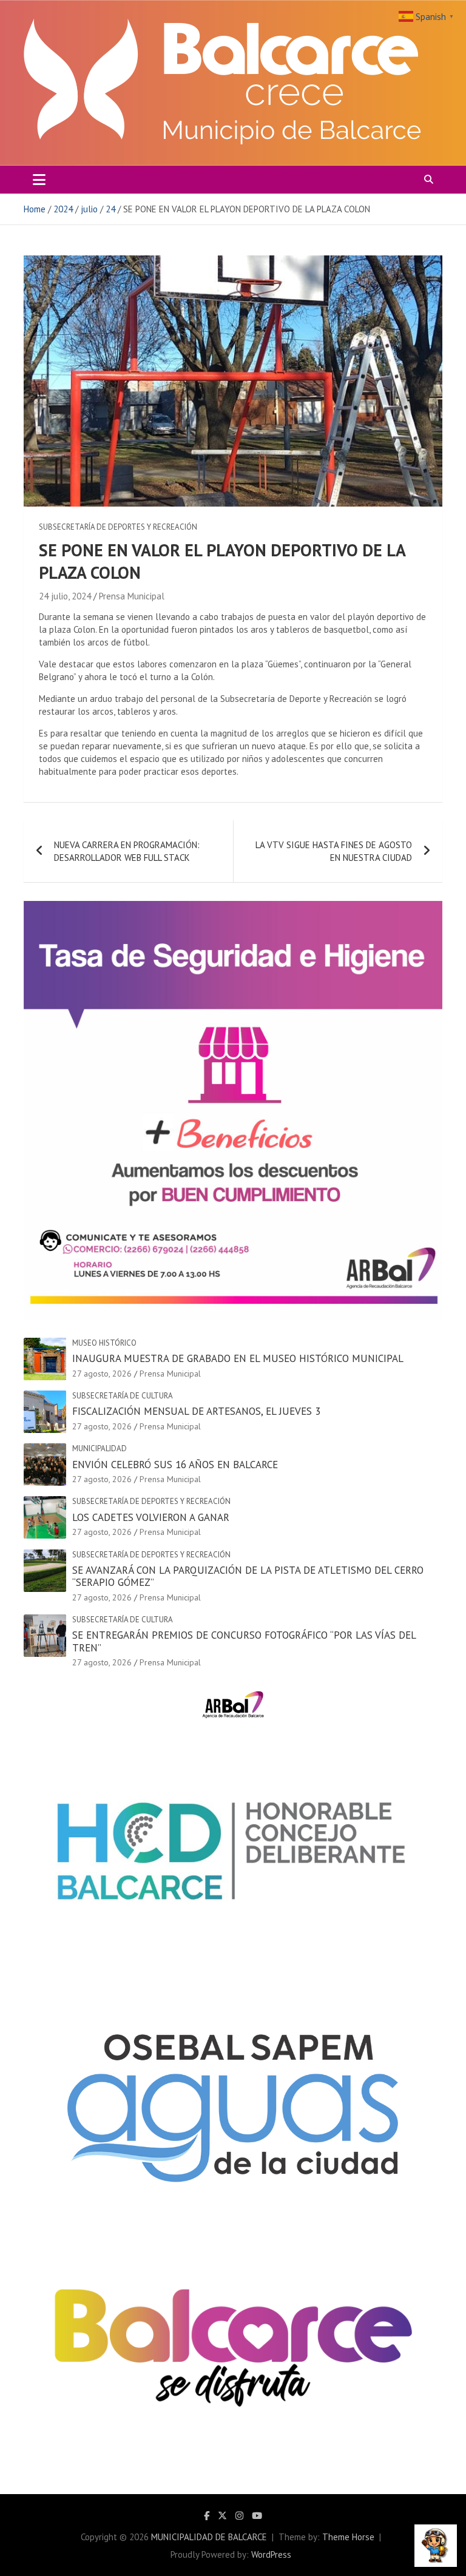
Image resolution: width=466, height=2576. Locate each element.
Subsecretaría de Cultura (123, 1396)
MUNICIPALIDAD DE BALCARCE (209, 2537)
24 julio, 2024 (65, 596)
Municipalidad (100, 1448)
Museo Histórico (104, 1343)
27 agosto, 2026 (102, 1374)
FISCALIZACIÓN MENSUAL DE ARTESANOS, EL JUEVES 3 (196, 1411)
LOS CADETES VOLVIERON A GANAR (151, 1517)
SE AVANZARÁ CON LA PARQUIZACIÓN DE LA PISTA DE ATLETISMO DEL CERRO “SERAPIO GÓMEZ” (248, 1576)
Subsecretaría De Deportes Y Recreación (118, 527)
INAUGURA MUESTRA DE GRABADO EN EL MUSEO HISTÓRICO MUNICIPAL (238, 1358)
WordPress (271, 2554)
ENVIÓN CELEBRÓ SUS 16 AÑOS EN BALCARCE (175, 1465)
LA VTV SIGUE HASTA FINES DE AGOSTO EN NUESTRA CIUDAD (334, 851)
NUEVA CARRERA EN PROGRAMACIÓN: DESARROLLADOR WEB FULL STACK (127, 851)
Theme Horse (348, 2537)
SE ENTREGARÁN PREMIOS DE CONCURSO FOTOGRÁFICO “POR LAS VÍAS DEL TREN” (244, 1641)
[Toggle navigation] (39, 180)
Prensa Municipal (132, 596)
